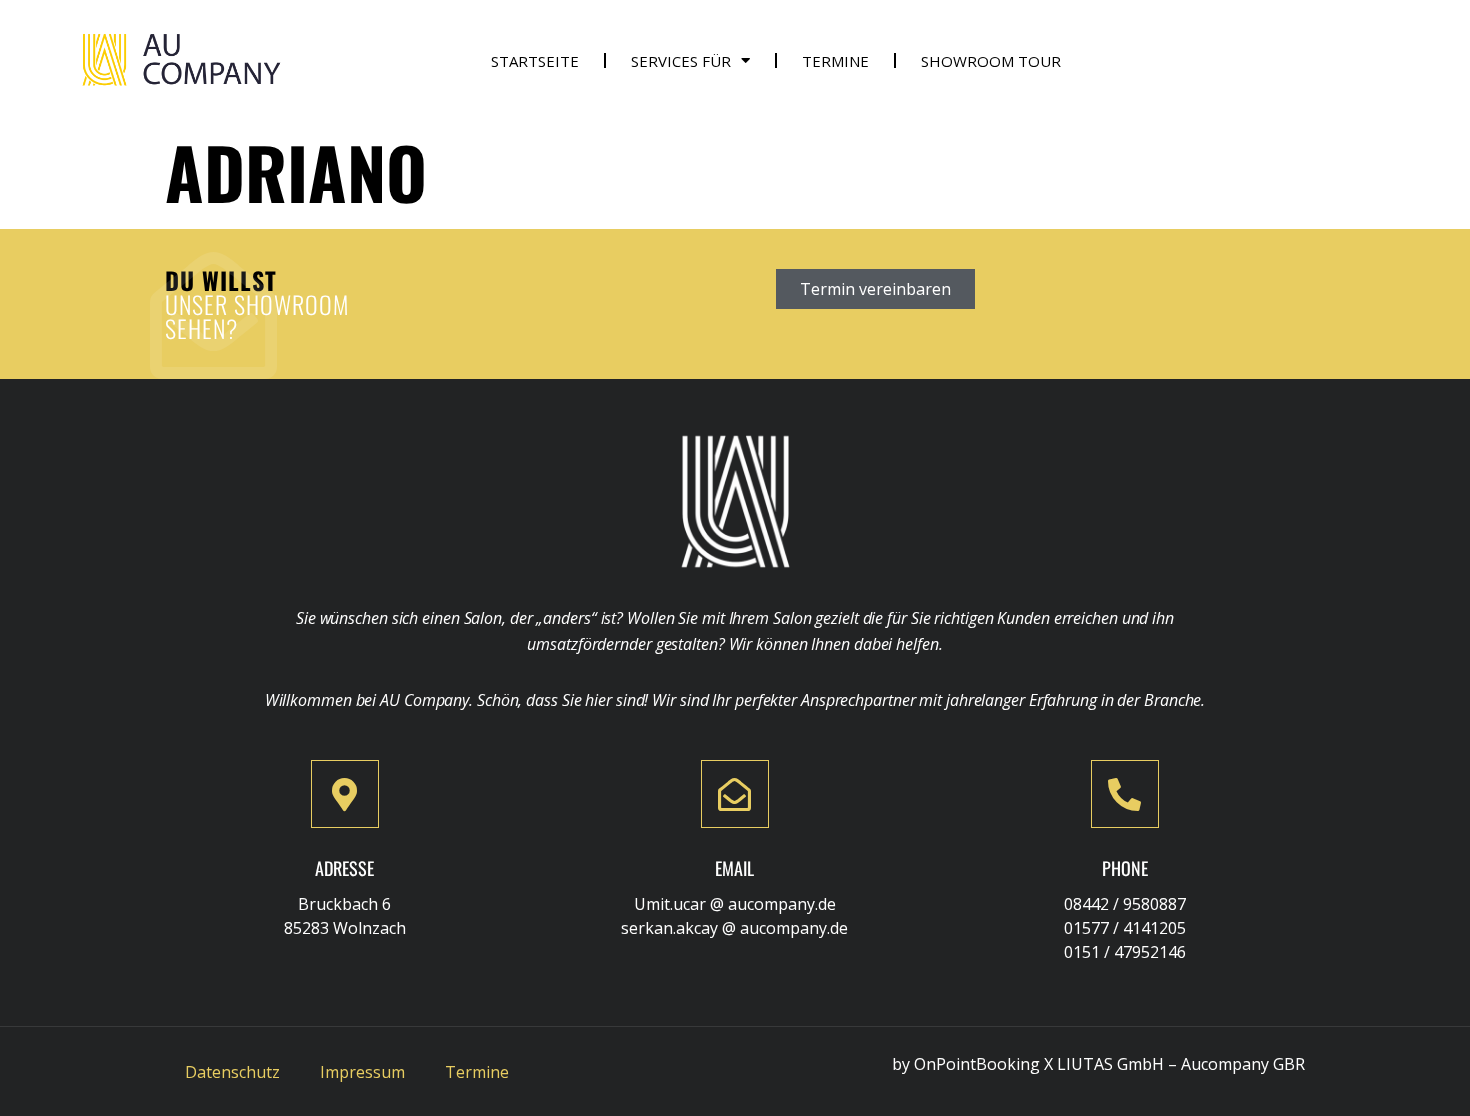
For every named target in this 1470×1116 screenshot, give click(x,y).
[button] (875, 289)
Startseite (535, 61)
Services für (681, 61)
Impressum (362, 1072)
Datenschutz (232, 1072)
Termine (835, 61)
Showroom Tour (991, 61)
